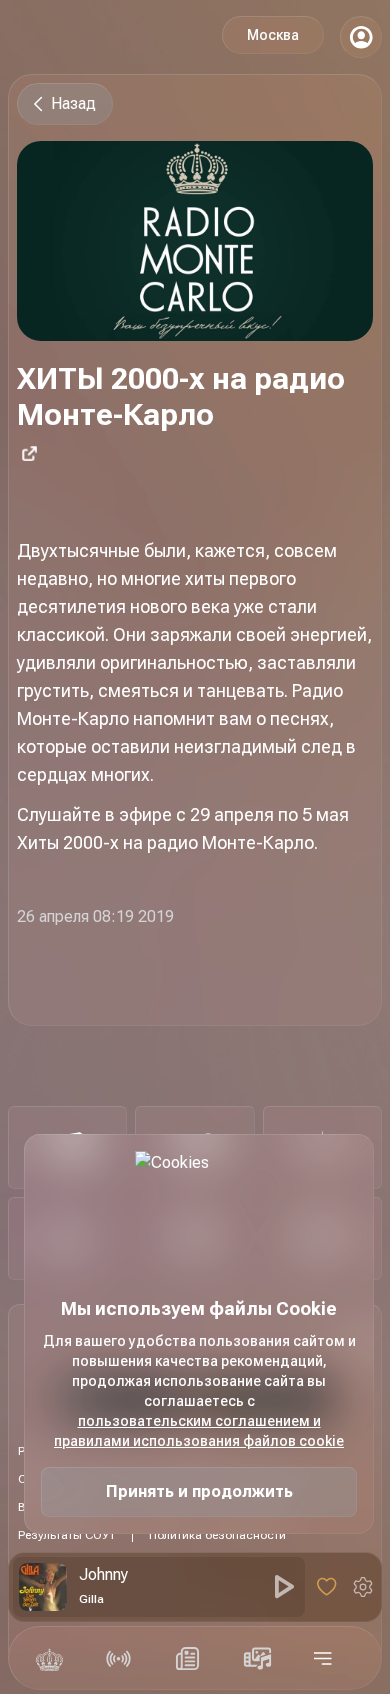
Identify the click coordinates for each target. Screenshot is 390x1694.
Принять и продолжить (199, 1491)
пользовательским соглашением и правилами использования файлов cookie (199, 1431)
